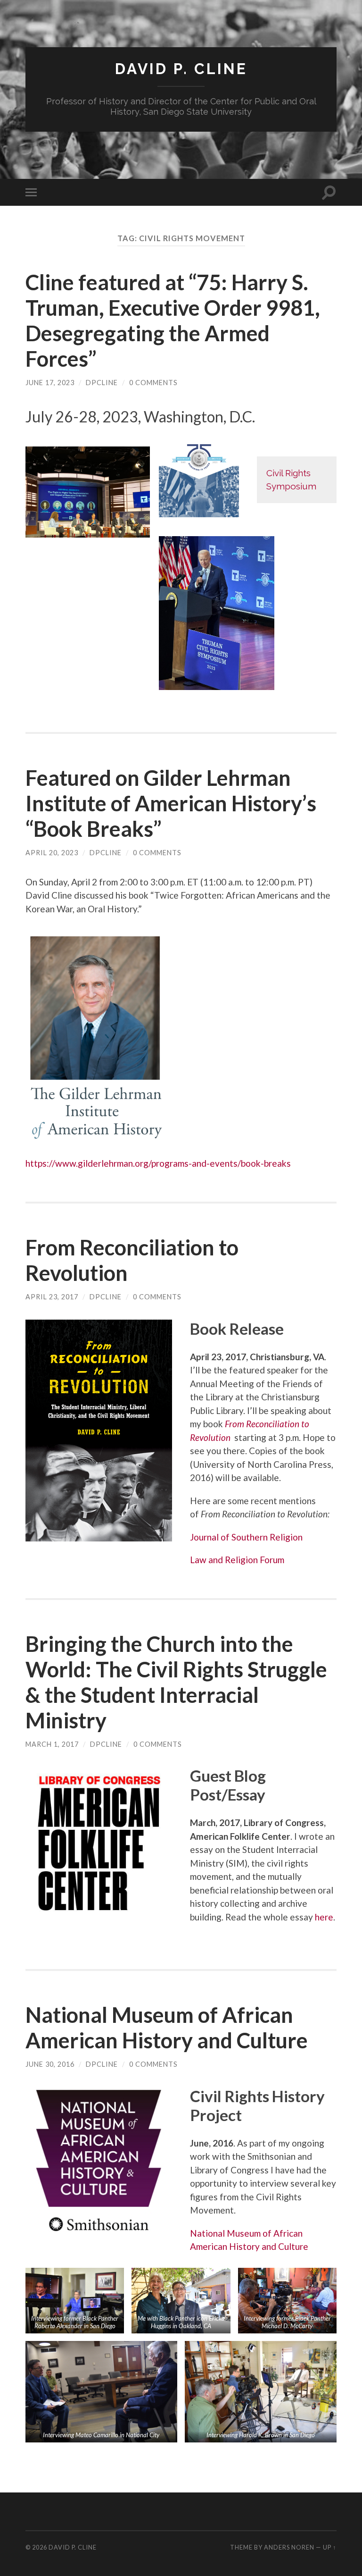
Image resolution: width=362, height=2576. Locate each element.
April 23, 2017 (52, 1297)
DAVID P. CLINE (181, 69)
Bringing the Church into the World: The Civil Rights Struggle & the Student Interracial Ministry (176, 1682)
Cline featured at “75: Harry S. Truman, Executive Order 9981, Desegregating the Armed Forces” (173, 320)
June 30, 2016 (50, 2064)
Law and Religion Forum (237, 1560)
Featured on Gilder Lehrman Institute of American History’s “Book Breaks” (171, 803)
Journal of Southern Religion (246, 1537)
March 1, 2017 (52, 1744)
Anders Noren (289, 2547)
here (324, 1917)
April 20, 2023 (52, 853)
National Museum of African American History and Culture (167, 2028)
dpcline (102, 383)
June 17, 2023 (50, 383)
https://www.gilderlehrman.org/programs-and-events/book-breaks (158, 1163)
